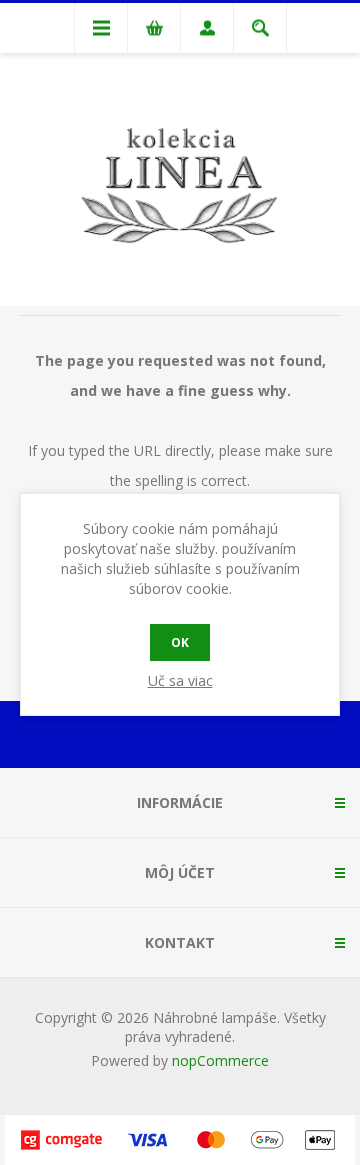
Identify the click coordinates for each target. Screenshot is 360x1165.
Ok (180, 642)
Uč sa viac (180, 680)
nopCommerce (220, 1060)
